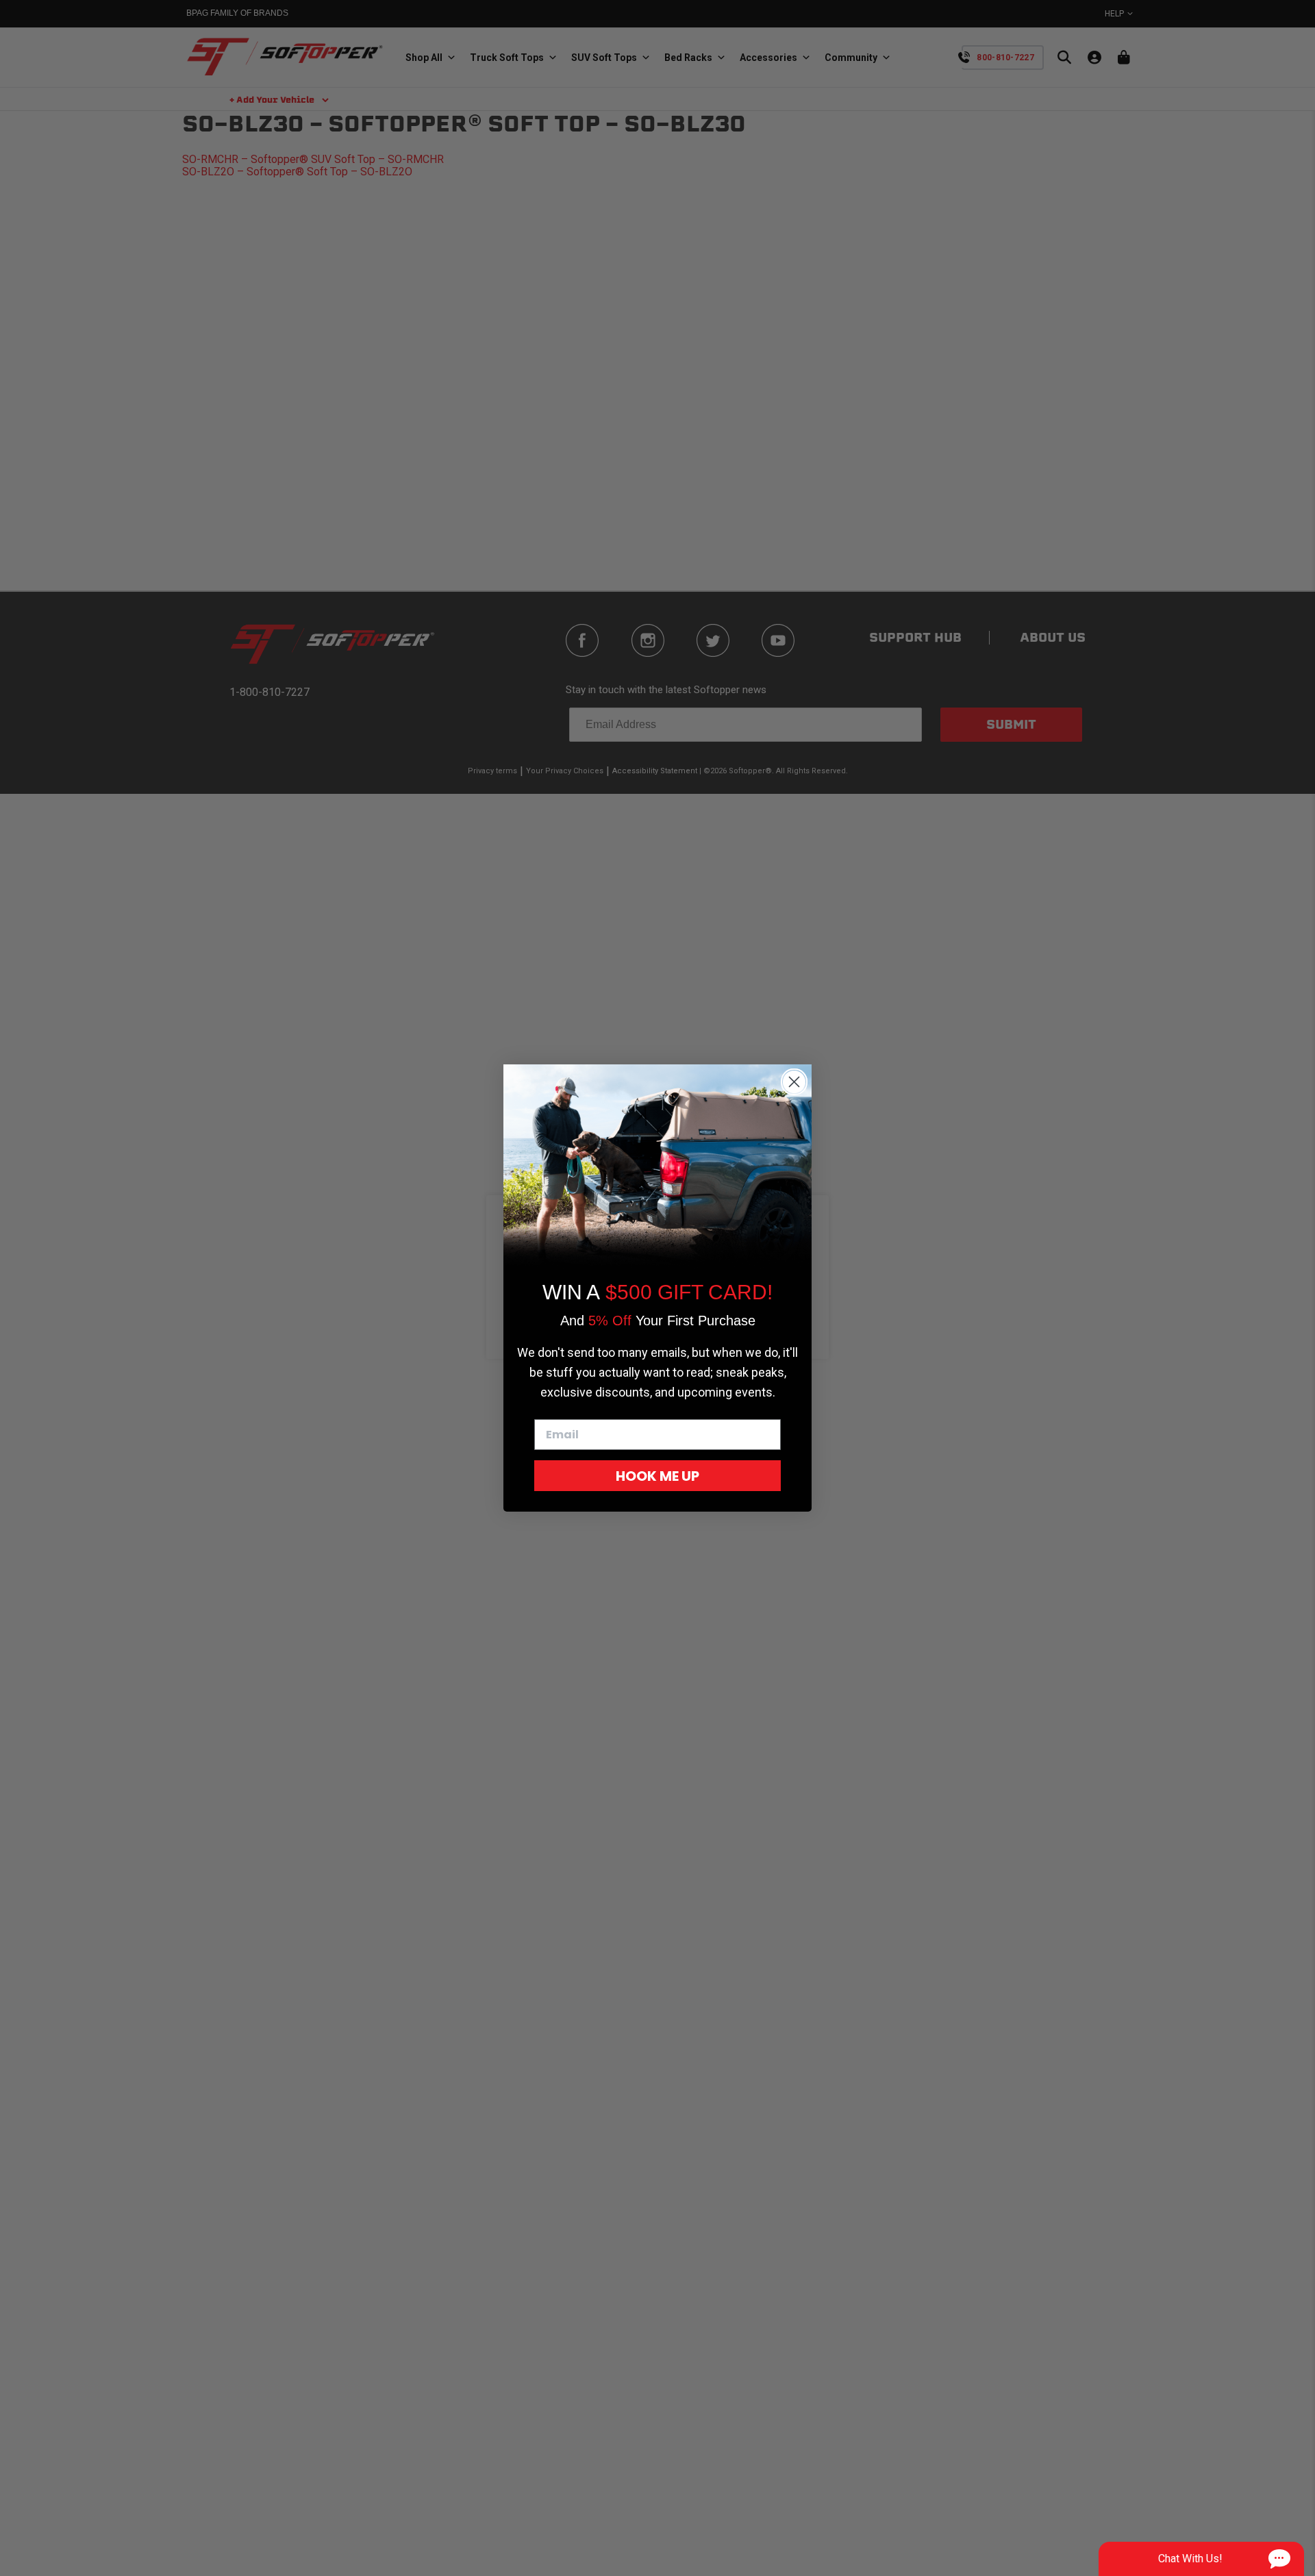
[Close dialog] (794, 1082)
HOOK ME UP (657, 1476)
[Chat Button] (1201, 2559)
